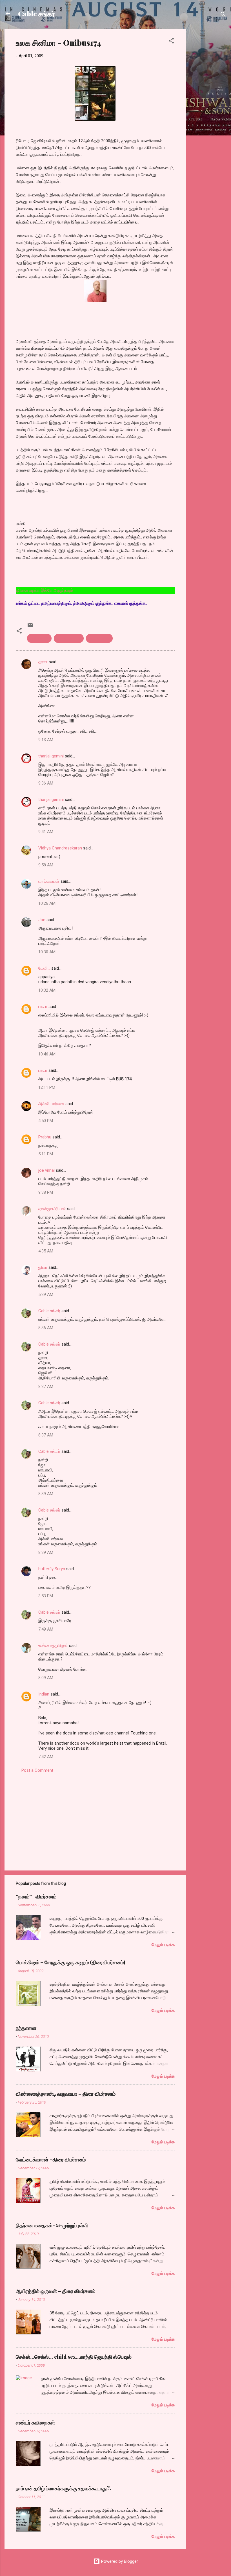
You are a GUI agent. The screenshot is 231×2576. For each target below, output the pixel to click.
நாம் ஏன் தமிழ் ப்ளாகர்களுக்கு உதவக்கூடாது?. (64, 2488)
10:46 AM (47, 1054)
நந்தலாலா (26, 2028)
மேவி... (44, 968)
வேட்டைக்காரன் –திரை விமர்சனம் (51, 2159)
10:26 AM (47, 903)
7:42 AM (46, 1757)
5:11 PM (46, 1154)
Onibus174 (39, 638)
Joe (42, 920)
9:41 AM (46, 832)
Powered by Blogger (119, 2561)
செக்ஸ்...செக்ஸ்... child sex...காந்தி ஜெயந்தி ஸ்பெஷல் (74, 2357)
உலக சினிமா (99, 638)
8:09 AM (46, 1678)
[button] (171, 42)
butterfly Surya (52, 1569)
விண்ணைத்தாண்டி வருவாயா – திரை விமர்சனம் (66, 2094)
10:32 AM (47, 990)
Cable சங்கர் (36, 14)
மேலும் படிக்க (163, 1945)
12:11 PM (47, 1087)
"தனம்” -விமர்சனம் (36, 1896)
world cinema (69, 638)
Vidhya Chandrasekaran (60, 848)
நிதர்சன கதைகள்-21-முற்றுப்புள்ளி (52, 2225)
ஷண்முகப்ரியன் (52, 1209)
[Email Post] (30, 627)
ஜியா (43, 1267)
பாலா (43, 1007)
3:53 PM (46, 1596)
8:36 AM (46, 1328)
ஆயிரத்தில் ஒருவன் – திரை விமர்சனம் (55, 2291)
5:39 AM (46, 1294)
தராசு (43, 662)
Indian (44, 1694)
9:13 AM (46, 740)
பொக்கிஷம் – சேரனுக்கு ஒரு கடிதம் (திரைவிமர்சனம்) (71, 1962)
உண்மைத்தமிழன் (53, 1646)
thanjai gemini (51, 756)
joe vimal (46, 1170)
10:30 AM (47, 952)
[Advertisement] (208, 113)
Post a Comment (37, 1770)
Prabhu (45, 1137)
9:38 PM (46, 1192)
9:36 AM (46, 783)
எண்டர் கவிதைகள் (35, 2422)
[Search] (223, 15)
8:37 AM (46, 1386)
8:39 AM (46, 1494)
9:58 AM (46, 865)
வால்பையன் (49, 881)
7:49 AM (46, 1629)
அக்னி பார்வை (51, 1104)
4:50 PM (46, 1121)
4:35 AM (46, 1251)
